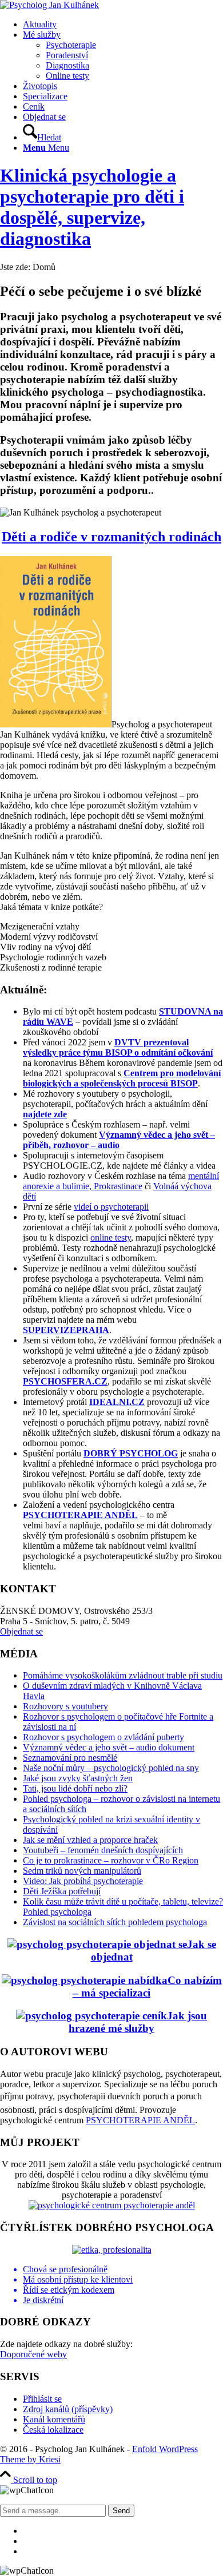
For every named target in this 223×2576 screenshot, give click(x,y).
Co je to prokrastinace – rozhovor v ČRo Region (111, 1860)
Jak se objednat (154, 1951)
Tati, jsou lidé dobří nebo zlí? (75, 1788)
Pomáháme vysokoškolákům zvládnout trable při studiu (123, 1675)
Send (121, 2511)
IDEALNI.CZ (117, 1402)
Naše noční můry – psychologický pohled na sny (111, 1768)
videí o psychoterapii (111, 1207)
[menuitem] (123, 25)
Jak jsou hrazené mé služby (138, 2022)
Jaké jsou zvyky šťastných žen (78, 1778)
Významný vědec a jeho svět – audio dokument (109, 1747)
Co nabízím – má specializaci (147, 1987)
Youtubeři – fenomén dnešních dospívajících (103, 1850)
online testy (111, 1237)
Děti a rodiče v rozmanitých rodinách (111, 537)
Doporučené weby (33, 2354)
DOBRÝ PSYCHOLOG (131, 1453)
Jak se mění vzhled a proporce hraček (90, 1840)
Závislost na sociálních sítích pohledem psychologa (115, 1922)
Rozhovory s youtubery (65, 1706)
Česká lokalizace (53, 2430)
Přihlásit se (42, 2399)
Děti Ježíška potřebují (62, 1891)
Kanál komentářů (54, 2419)
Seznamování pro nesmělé (70, 1758)
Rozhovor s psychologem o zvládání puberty (103, 1737)
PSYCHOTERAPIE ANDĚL (80, 1515)
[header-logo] (49, 5)
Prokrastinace (117, 1186)
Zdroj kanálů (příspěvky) (68, 2409)
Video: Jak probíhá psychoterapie (83, 1881)
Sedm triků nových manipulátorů (82, 1871)
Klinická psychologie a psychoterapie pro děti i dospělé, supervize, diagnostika (92, 207)
